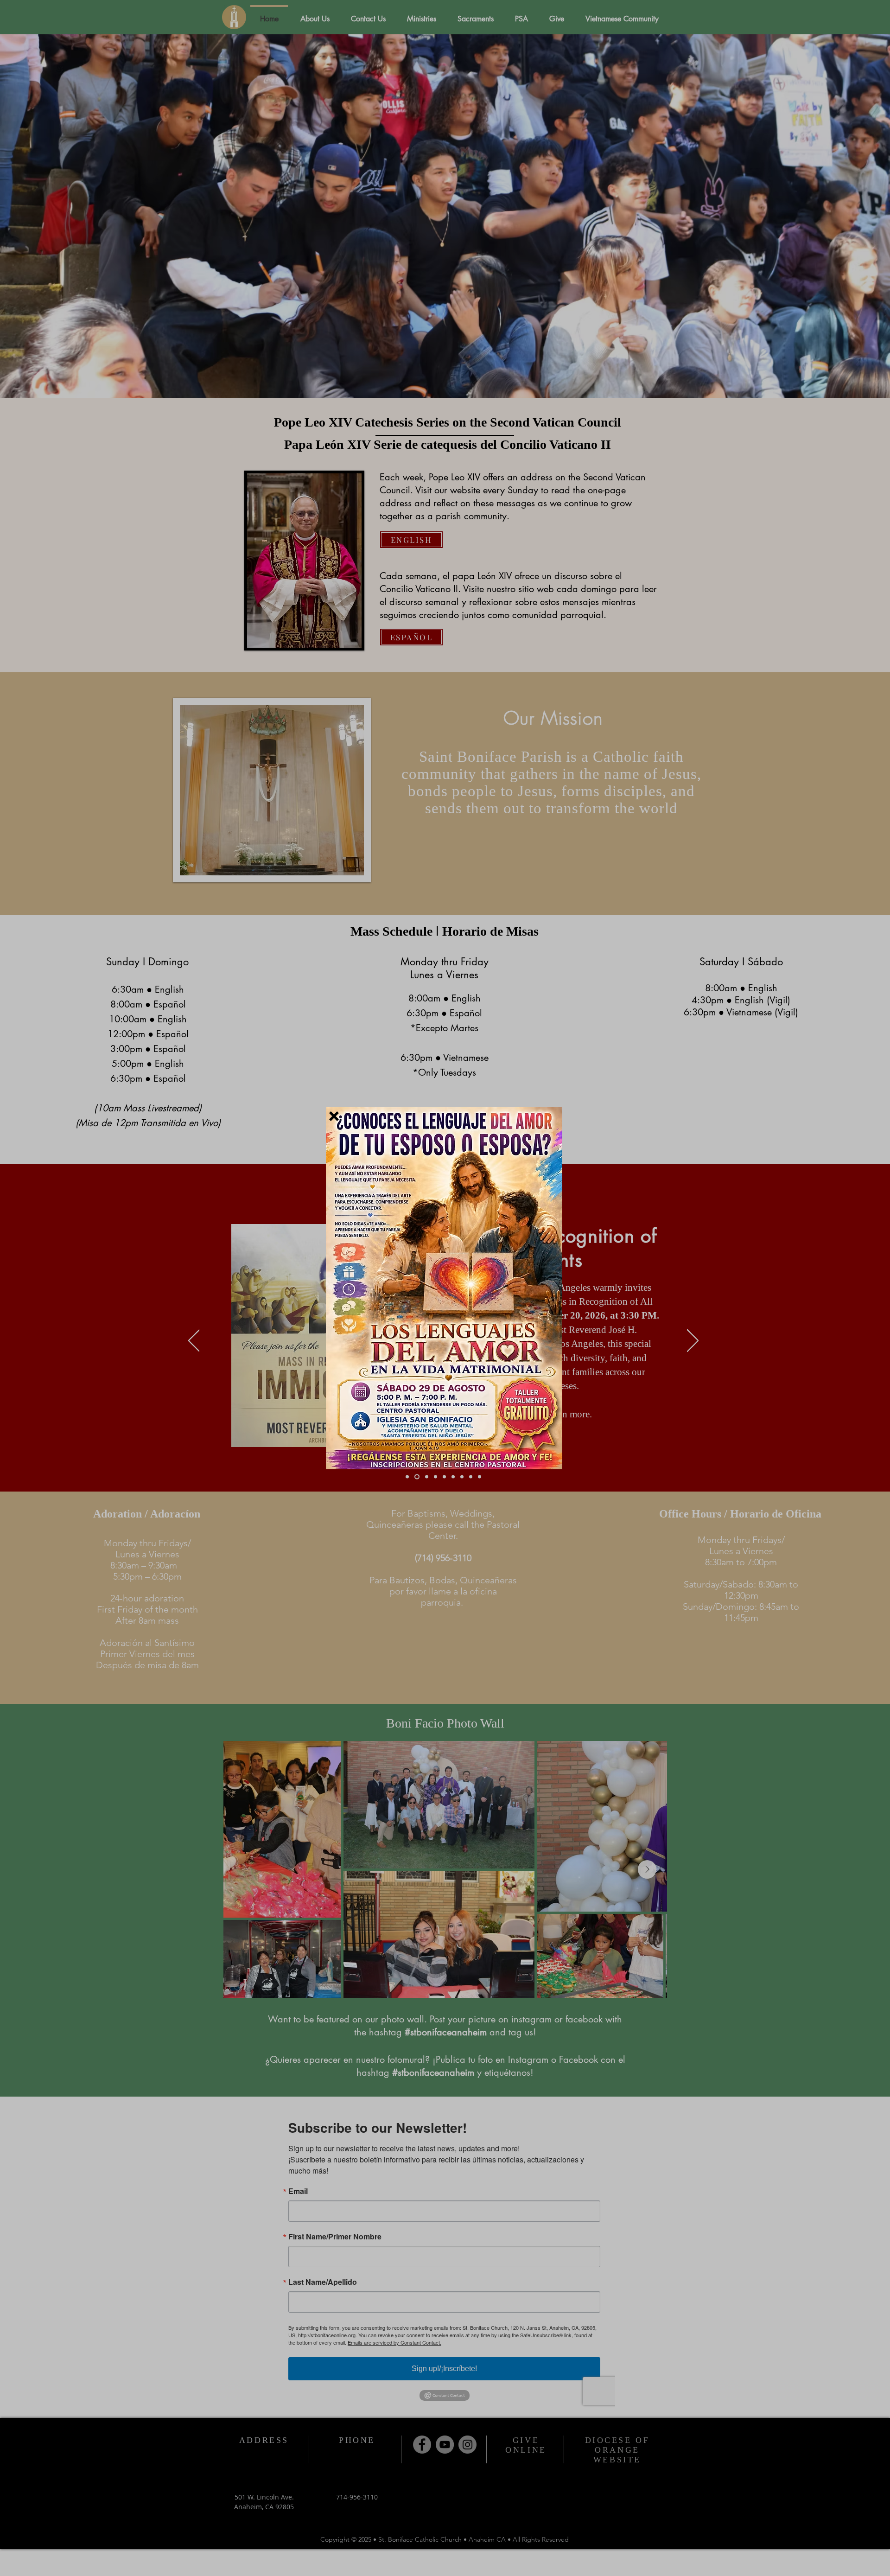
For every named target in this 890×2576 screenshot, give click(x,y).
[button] (334, 1116)
